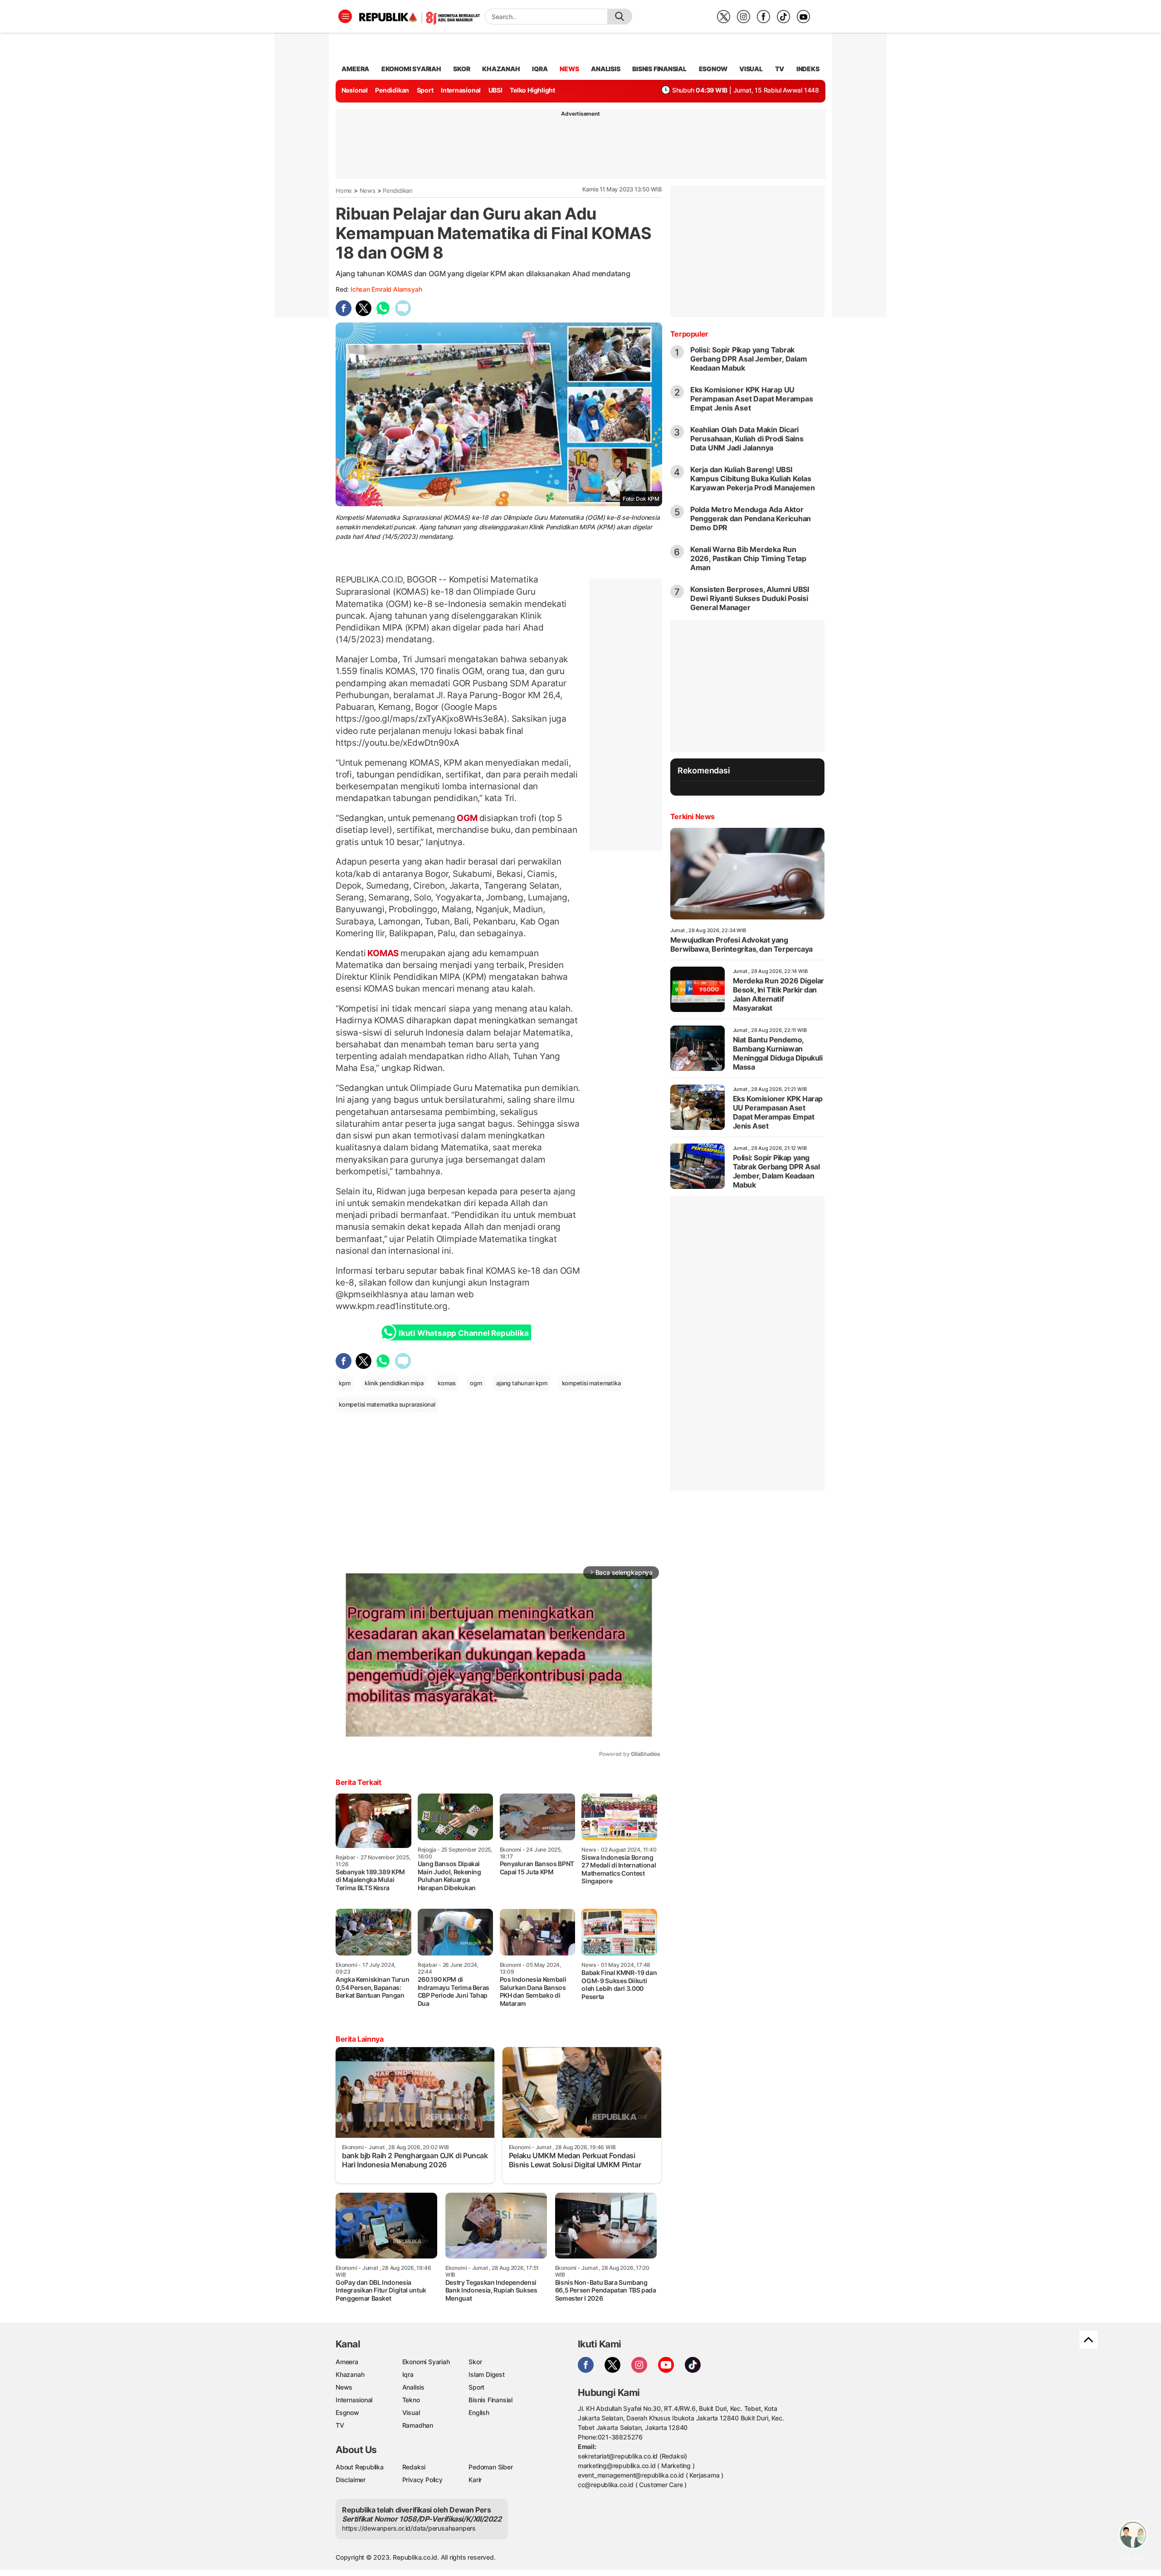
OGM (467, 818)
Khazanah (350, 2374)
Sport (425, 90)
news (569, 69)
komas (446, 1383)
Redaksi (414, 2467)
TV (780, 69)
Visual (411, 2412)
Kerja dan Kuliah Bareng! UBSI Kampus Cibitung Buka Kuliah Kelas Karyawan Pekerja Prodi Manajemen (753, 479)
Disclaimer (351, 2480)
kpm (344, 1383)
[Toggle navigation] (345, 16)
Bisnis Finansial (659, 69)
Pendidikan (392, 90)
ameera (355, 69)
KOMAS (383, 953)
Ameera (347, 2362)
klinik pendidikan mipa (394, 1383)
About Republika (360, 2467)
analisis (605, 69)
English (479, 2412)
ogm (476, 1383)
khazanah (501, 69)
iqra (540, 69)
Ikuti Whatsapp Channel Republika (463, 1333)
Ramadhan (418, 2425)
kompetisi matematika (591, 1383)
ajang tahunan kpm (522, 1383)
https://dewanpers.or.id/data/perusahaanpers (409, 2528)
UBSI (495, 90)
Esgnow (347, 2412)
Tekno (411, 2400)
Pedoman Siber (490, 2467)
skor (461, 69)
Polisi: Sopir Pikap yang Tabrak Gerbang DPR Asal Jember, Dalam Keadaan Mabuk (749, 359)
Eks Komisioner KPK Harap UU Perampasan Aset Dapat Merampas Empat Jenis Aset (752, 399)
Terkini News (693, 816)
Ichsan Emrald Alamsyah (386, 289)
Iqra (408, 2374)
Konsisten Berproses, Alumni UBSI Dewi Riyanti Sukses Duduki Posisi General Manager (750, 598)
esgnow (713, 69)
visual (751, 69)
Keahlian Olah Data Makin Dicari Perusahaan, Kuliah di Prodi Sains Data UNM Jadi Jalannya (747, 439)
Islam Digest (486, 2374)
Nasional (355, 90)
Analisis (413, 2387)
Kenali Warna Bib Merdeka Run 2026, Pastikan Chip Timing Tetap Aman (748, 558)
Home (344, 191)
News (368, 191)
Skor (475, 2362)
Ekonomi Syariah (411, 69)
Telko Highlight (532, 90)
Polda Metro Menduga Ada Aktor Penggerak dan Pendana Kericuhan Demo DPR (751, 518)
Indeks (808, 69)
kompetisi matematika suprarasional (387, 1404)
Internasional (461, 90)
